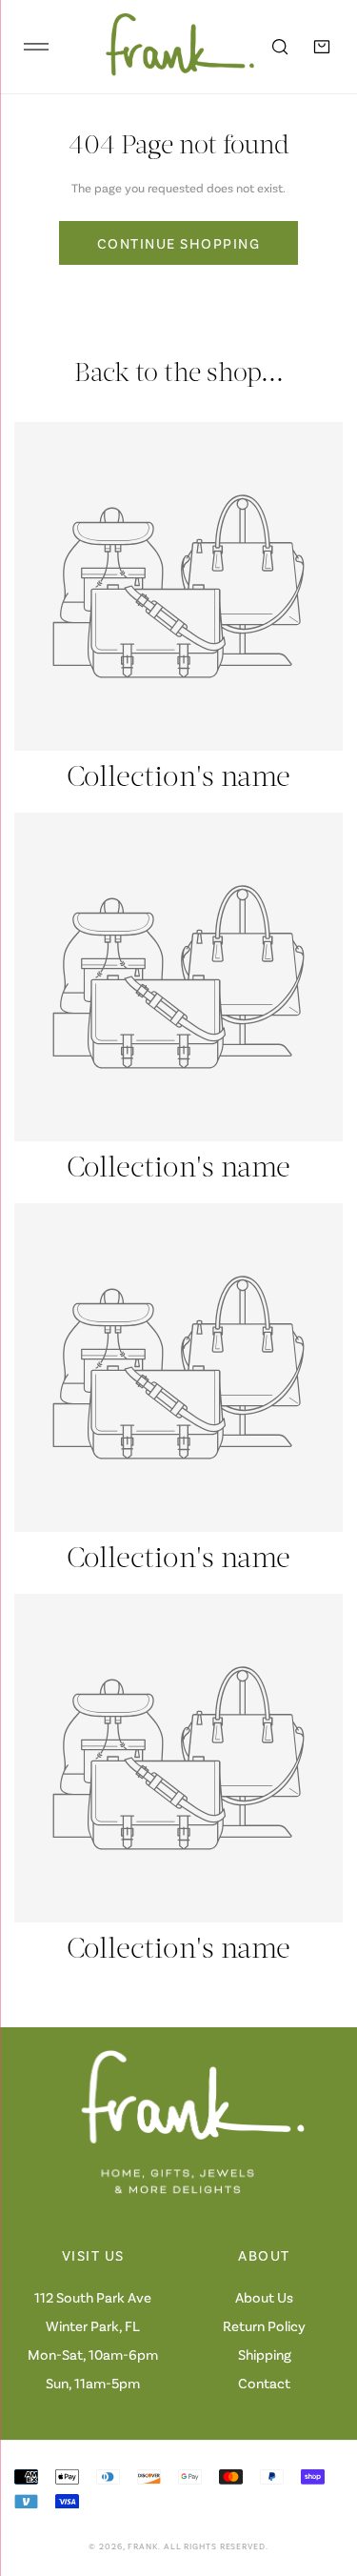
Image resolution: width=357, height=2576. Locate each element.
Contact (264, 2383)
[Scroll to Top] (323, 2475)
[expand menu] (36, 47)
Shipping (265, 2354)
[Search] (280, 47)
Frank (143, 2546)
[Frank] (167, 47)
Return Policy (264, 2325)
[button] (322, 47)
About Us (264, 2297)
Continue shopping (179, 243)
